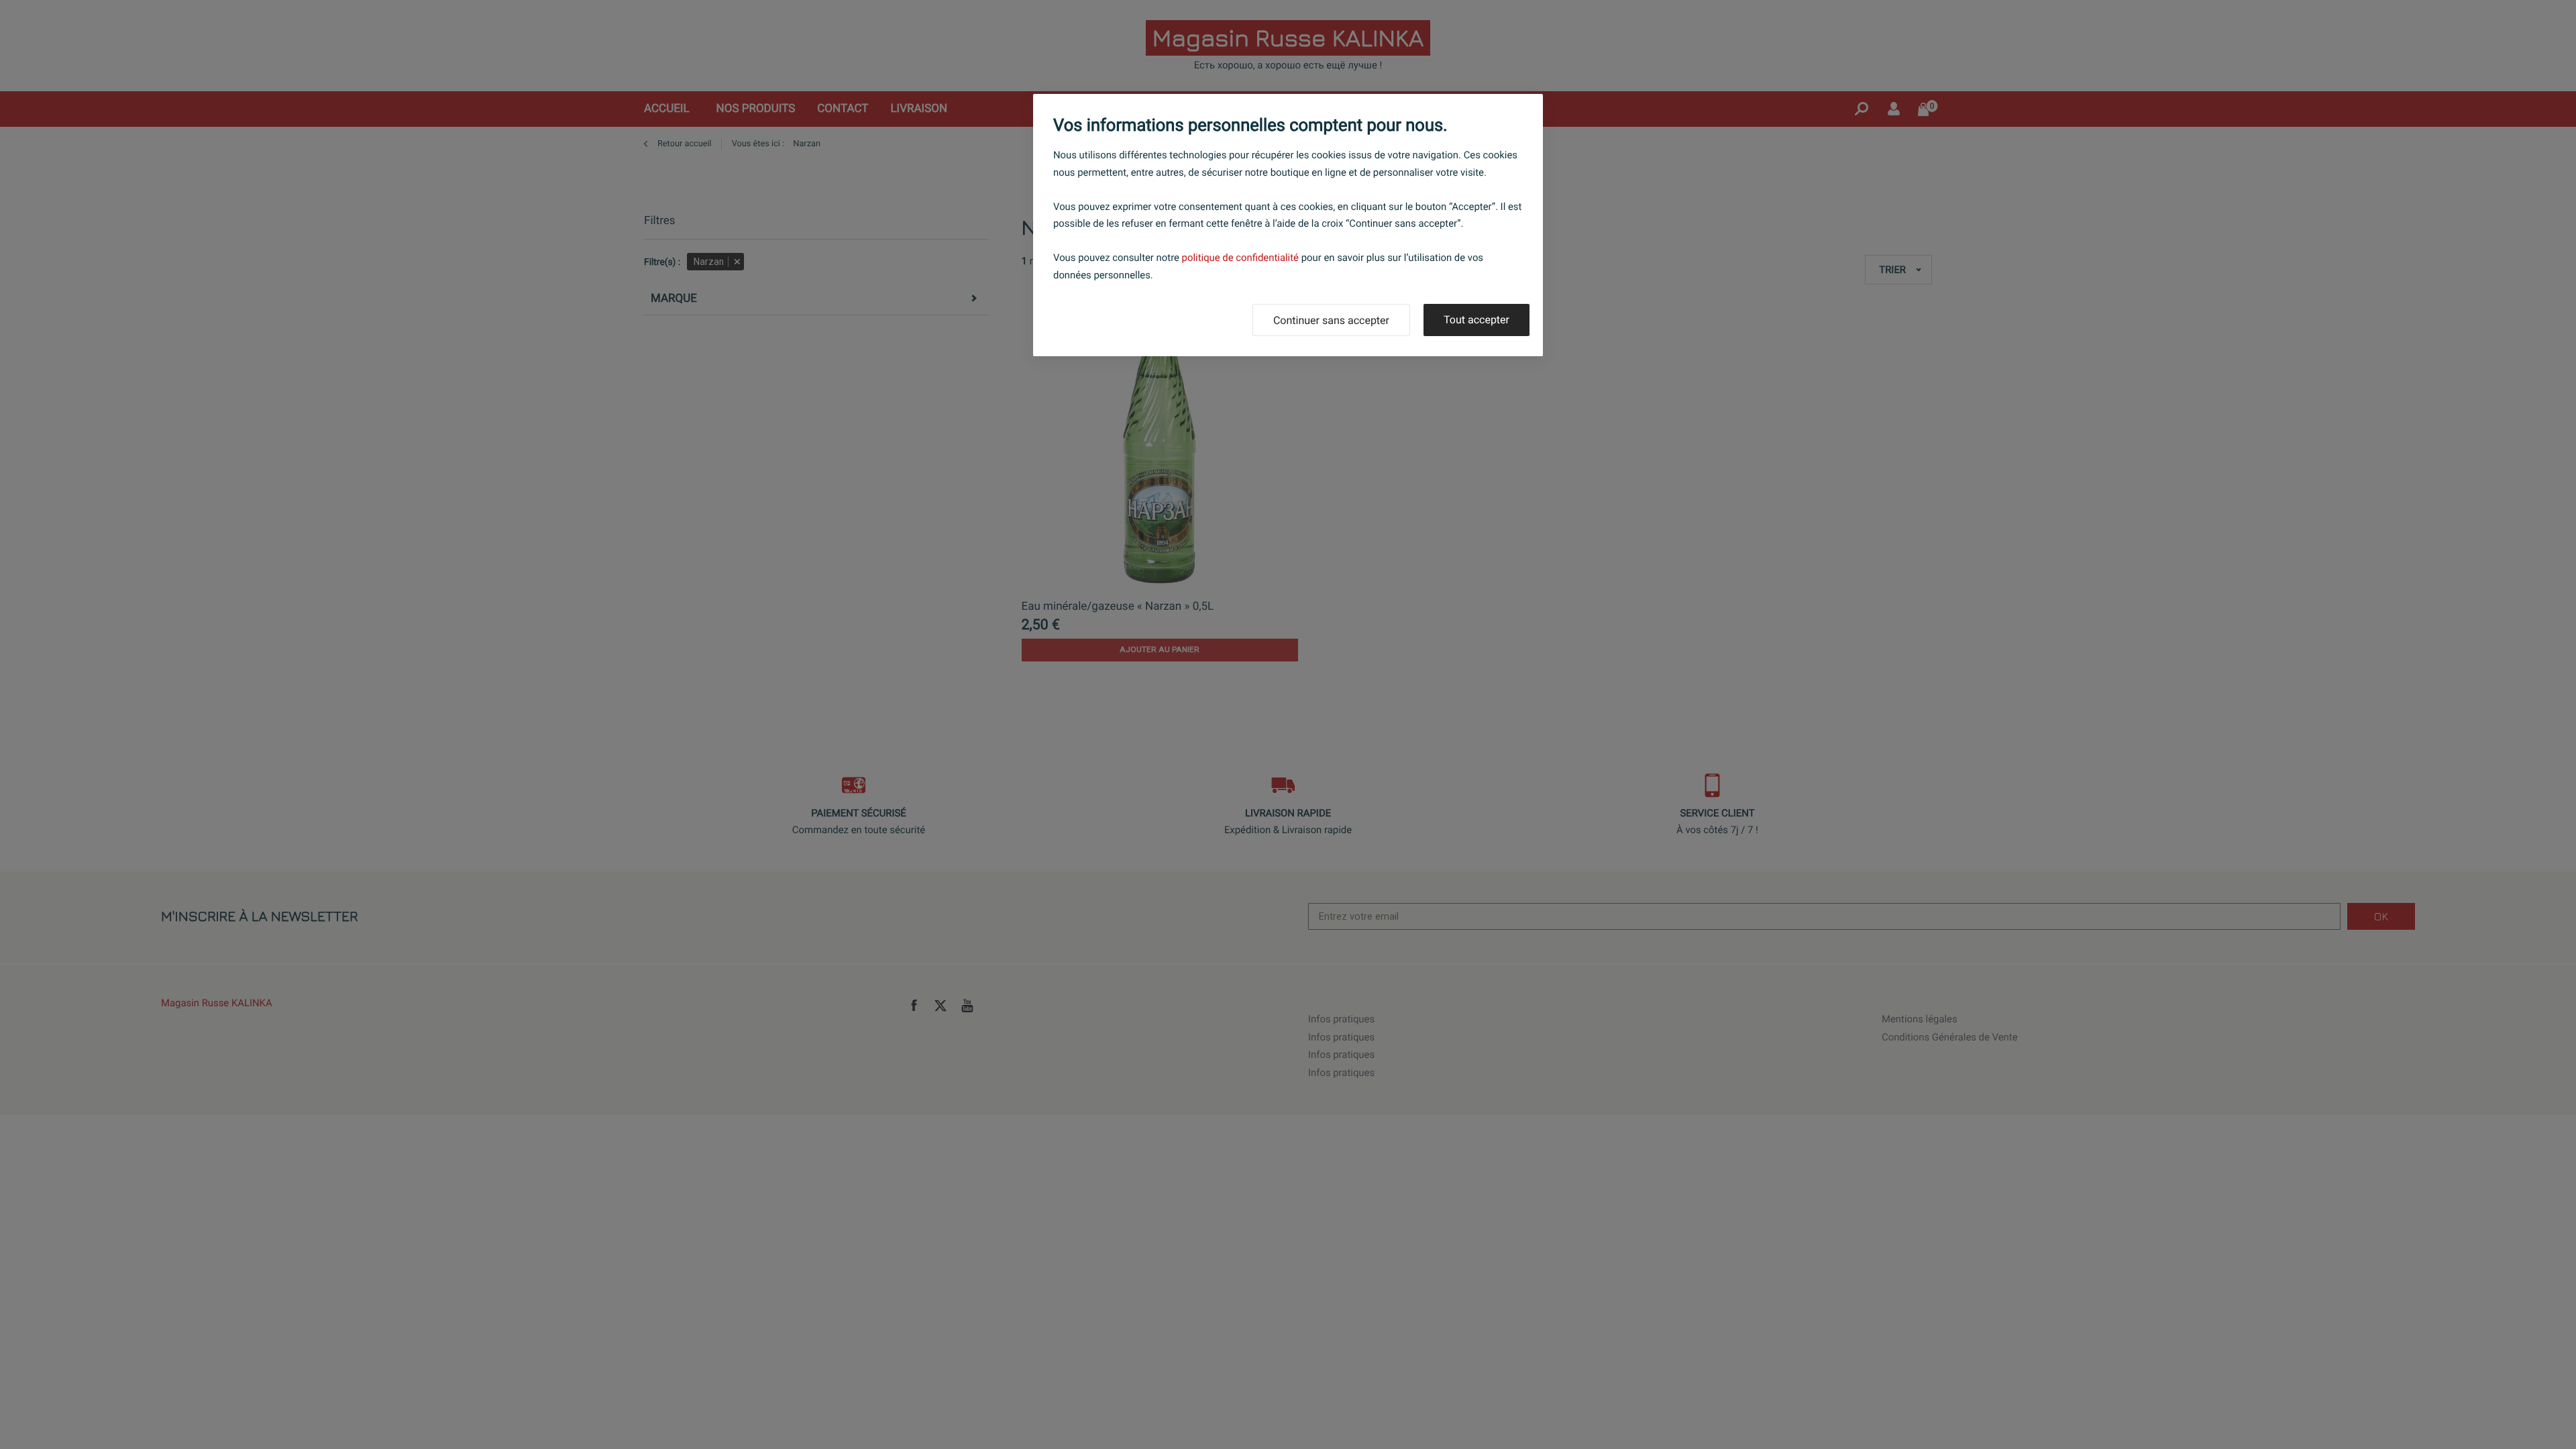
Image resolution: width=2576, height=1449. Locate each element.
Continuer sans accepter (1331, 320)
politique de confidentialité (1240, 258)
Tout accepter (1477, 320)
